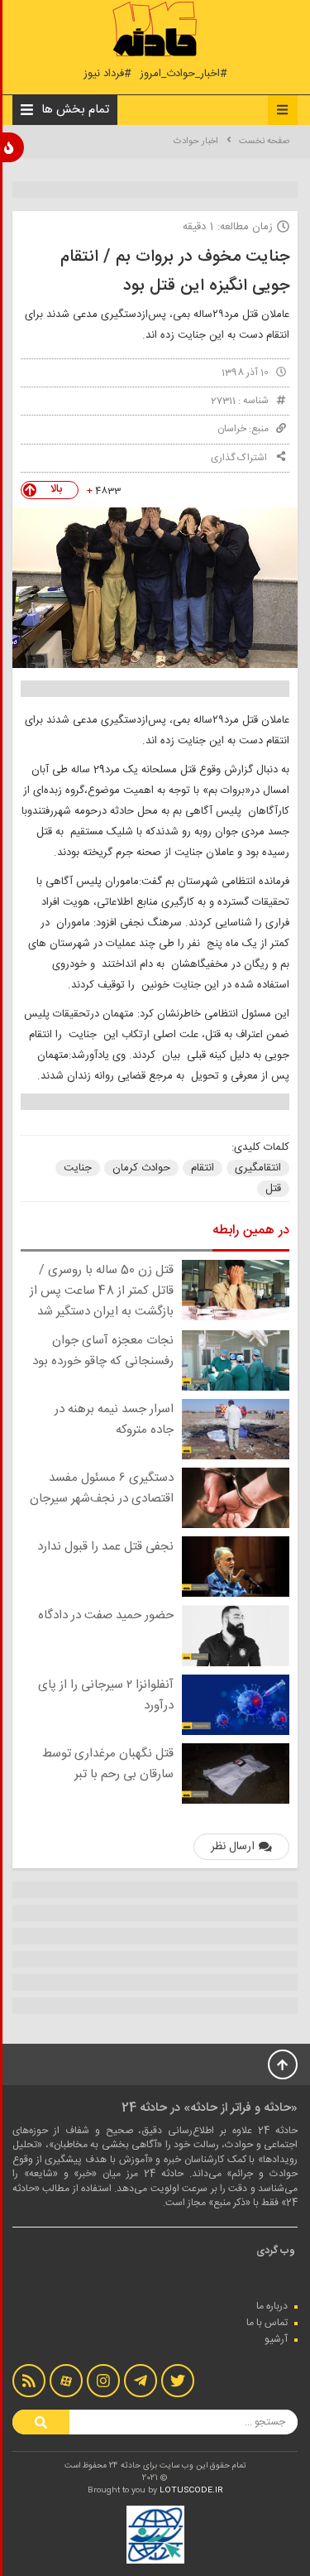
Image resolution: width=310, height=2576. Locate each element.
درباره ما (272, 2306)
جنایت (78, 1168)
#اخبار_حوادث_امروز (184, 74)
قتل (273, 1189)
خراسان (232, 429)
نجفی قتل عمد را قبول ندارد (105, 1547)
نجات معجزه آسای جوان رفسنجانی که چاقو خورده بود (103, 1351)
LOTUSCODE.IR (191, 2491)
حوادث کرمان (141, 1168)
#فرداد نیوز (107, 74)
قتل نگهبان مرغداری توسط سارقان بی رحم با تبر (108, 1764)
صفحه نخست (264, 142)
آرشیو (276, 2339)
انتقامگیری (258, 1168)
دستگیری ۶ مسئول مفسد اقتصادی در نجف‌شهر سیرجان (102, 1488)
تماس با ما (267, 2323)
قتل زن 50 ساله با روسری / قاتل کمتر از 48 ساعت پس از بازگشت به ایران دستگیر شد (102, 1291)
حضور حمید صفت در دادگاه (106, 1615)
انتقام (203, 1168)
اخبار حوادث (196, 142)
